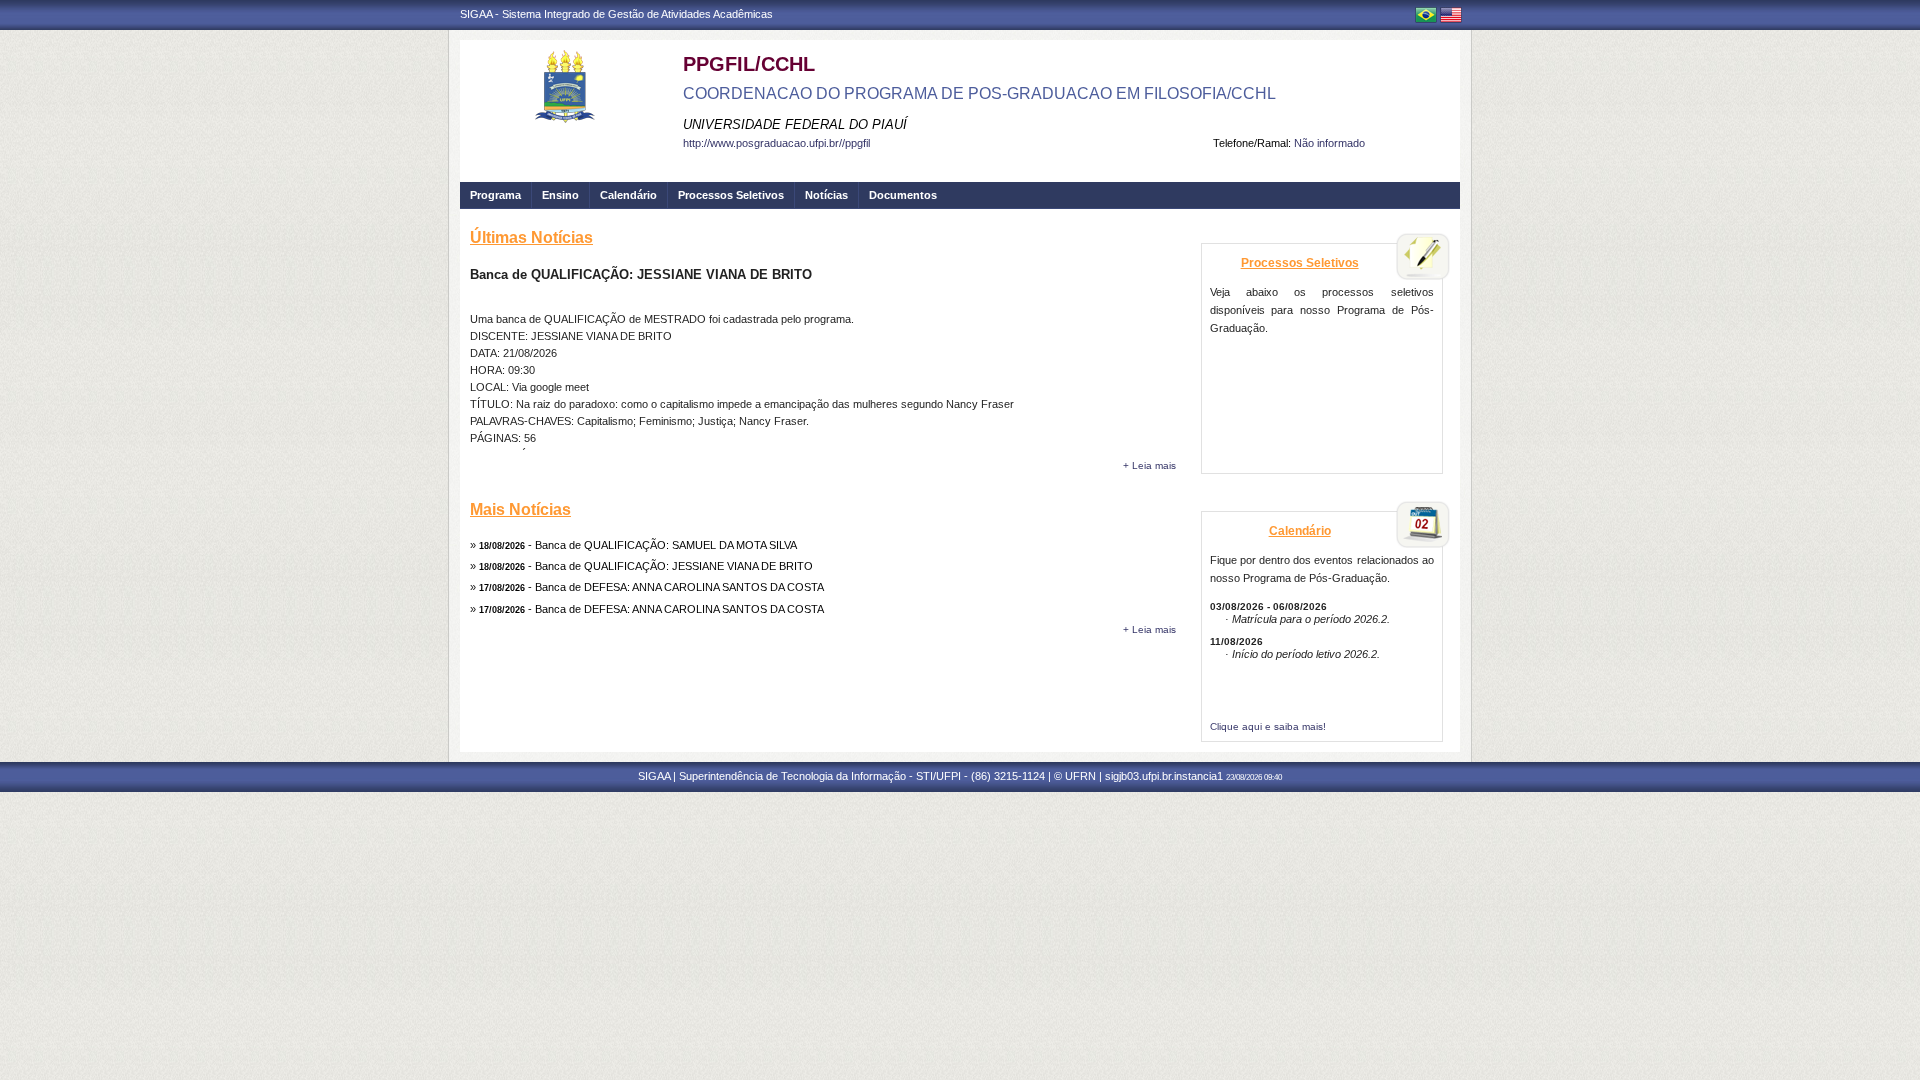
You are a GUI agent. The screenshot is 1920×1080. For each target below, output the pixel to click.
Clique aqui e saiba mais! (1268, 726)
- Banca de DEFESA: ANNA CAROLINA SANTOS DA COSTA (651, 587)
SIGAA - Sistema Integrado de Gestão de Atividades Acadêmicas (616, 14)
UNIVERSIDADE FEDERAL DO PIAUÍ (795, 124)
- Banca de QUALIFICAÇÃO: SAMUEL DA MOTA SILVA (638, 545)
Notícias (826, 195)
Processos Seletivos (731, 195)
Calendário (628, 195)
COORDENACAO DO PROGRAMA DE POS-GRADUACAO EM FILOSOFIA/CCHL (979, 93)
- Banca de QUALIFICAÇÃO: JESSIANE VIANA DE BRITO (646, 566)
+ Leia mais (1149, 465)
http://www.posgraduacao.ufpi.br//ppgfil (776, 143)
